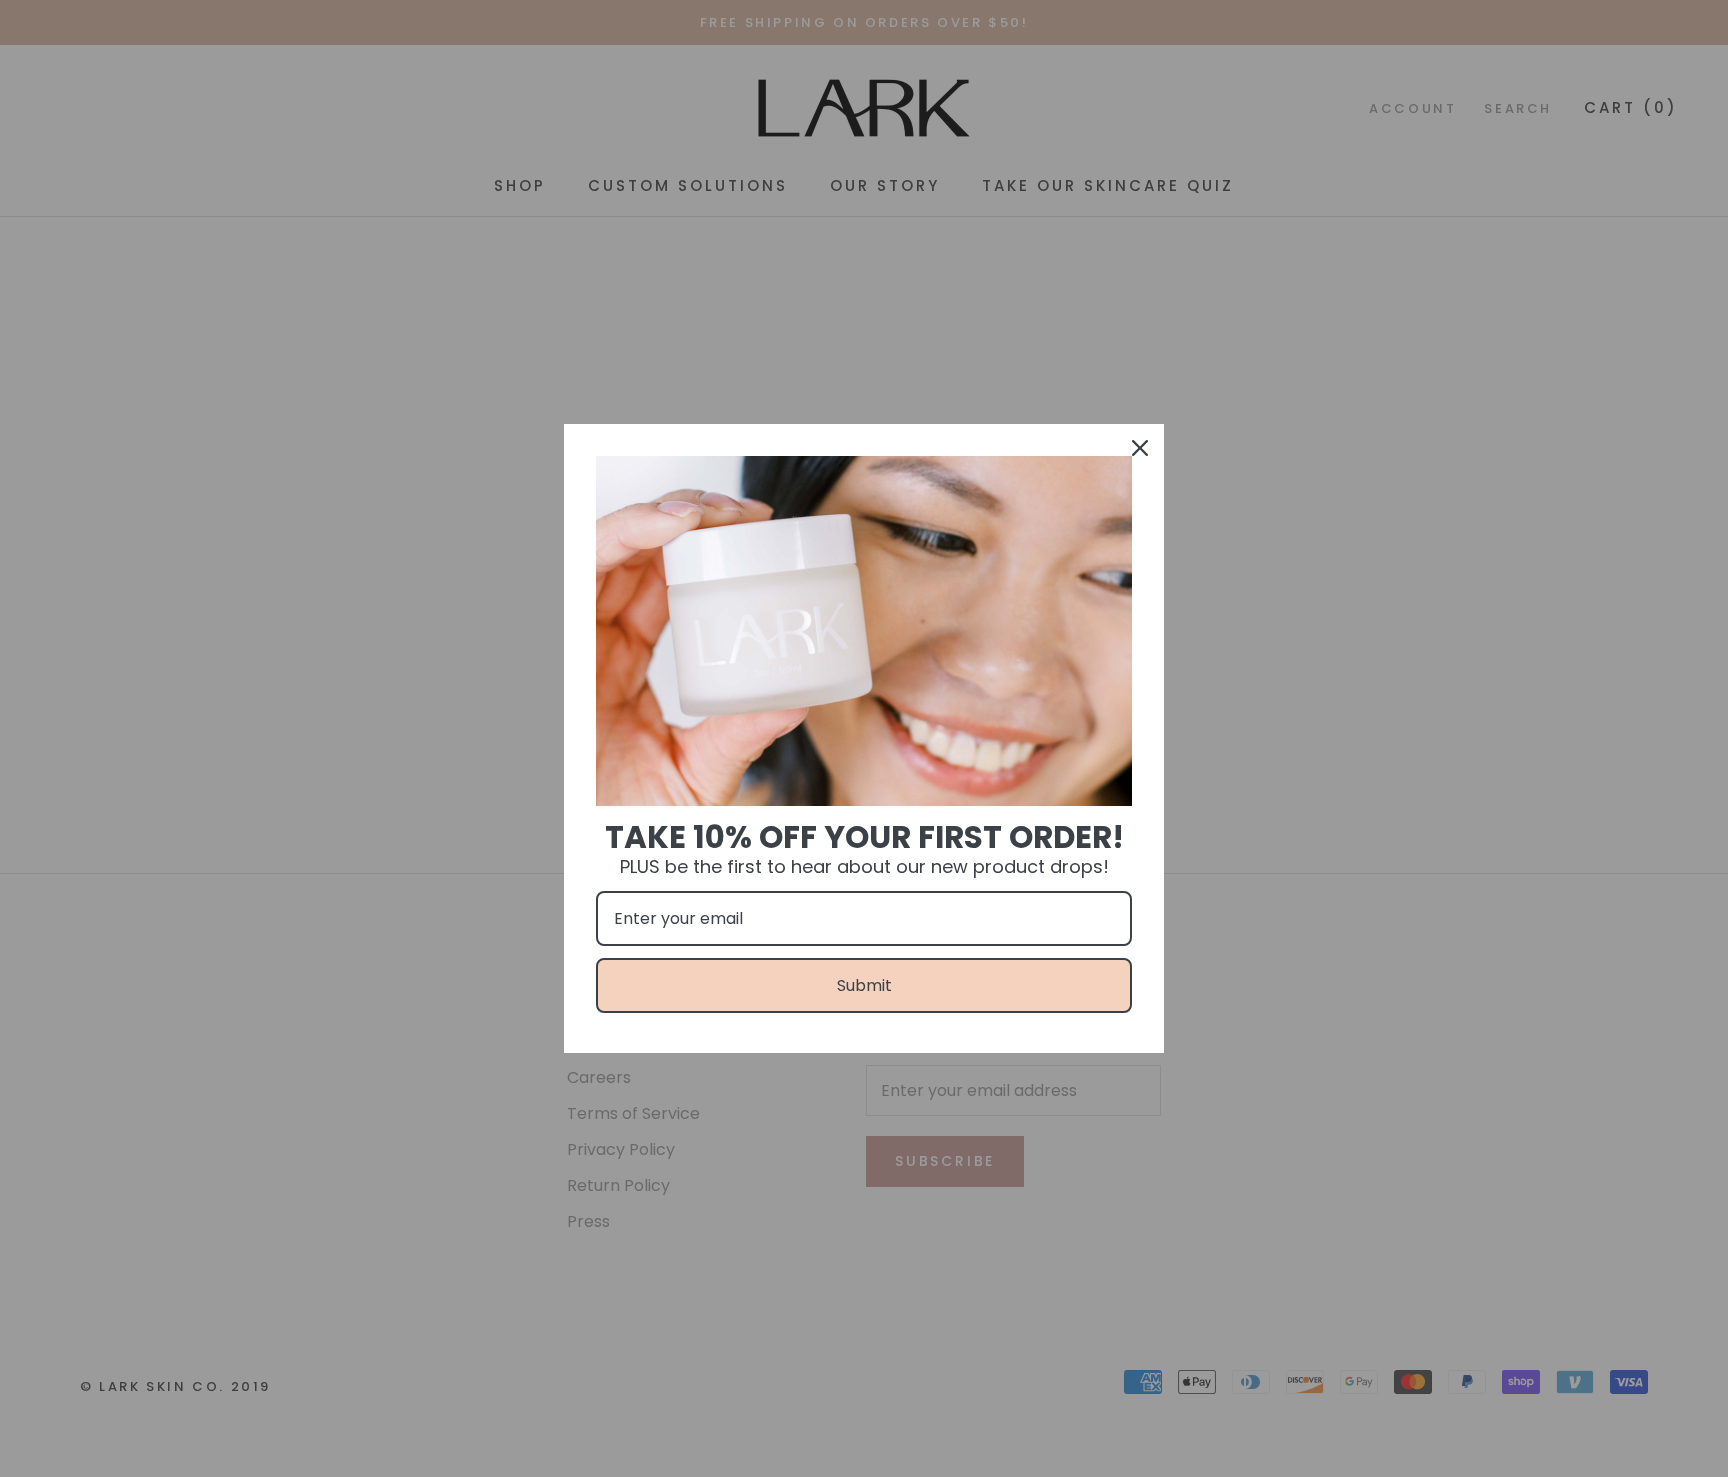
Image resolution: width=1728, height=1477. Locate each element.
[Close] (1140, 448)
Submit (864, 985)
